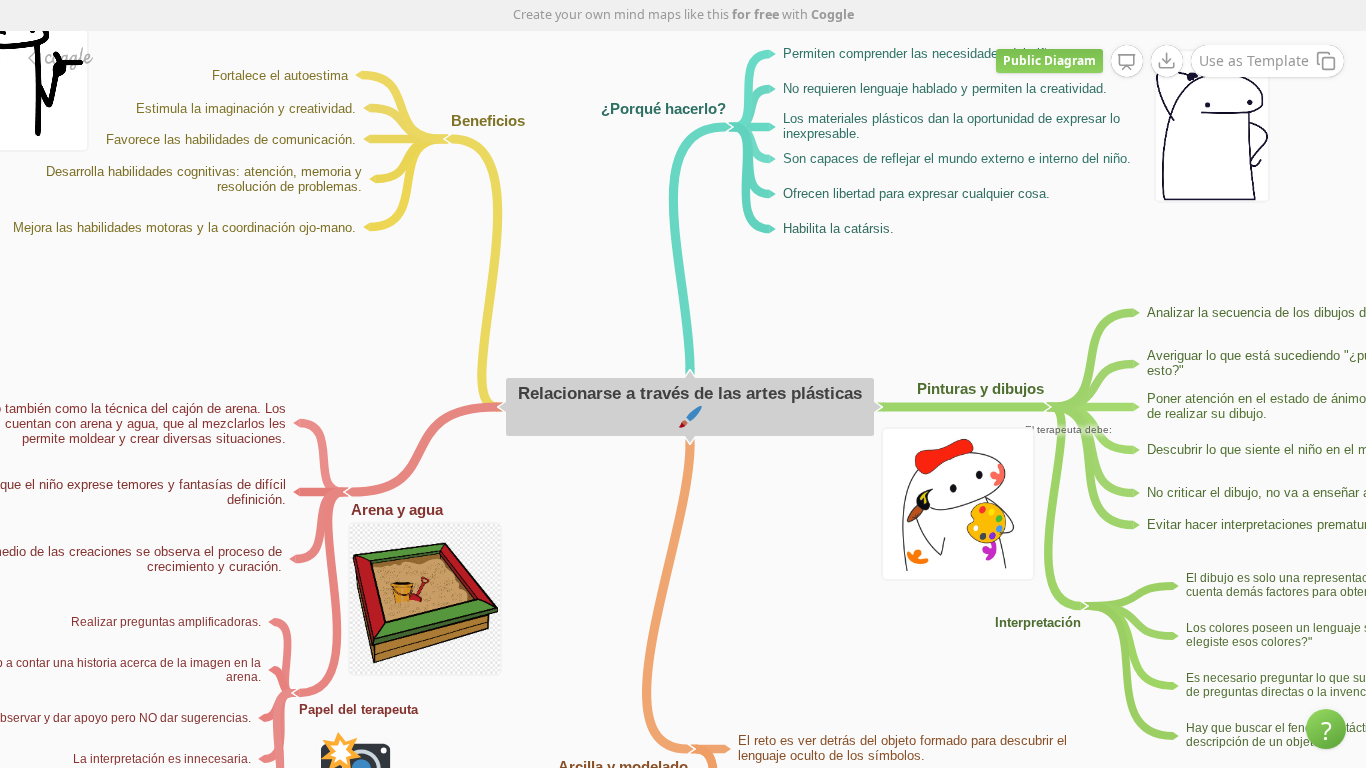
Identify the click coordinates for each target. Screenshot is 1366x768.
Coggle (832, 14)
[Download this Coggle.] (1167, 61)
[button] (1326, 729)
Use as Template (1254, 60)
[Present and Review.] (1127, 62)
